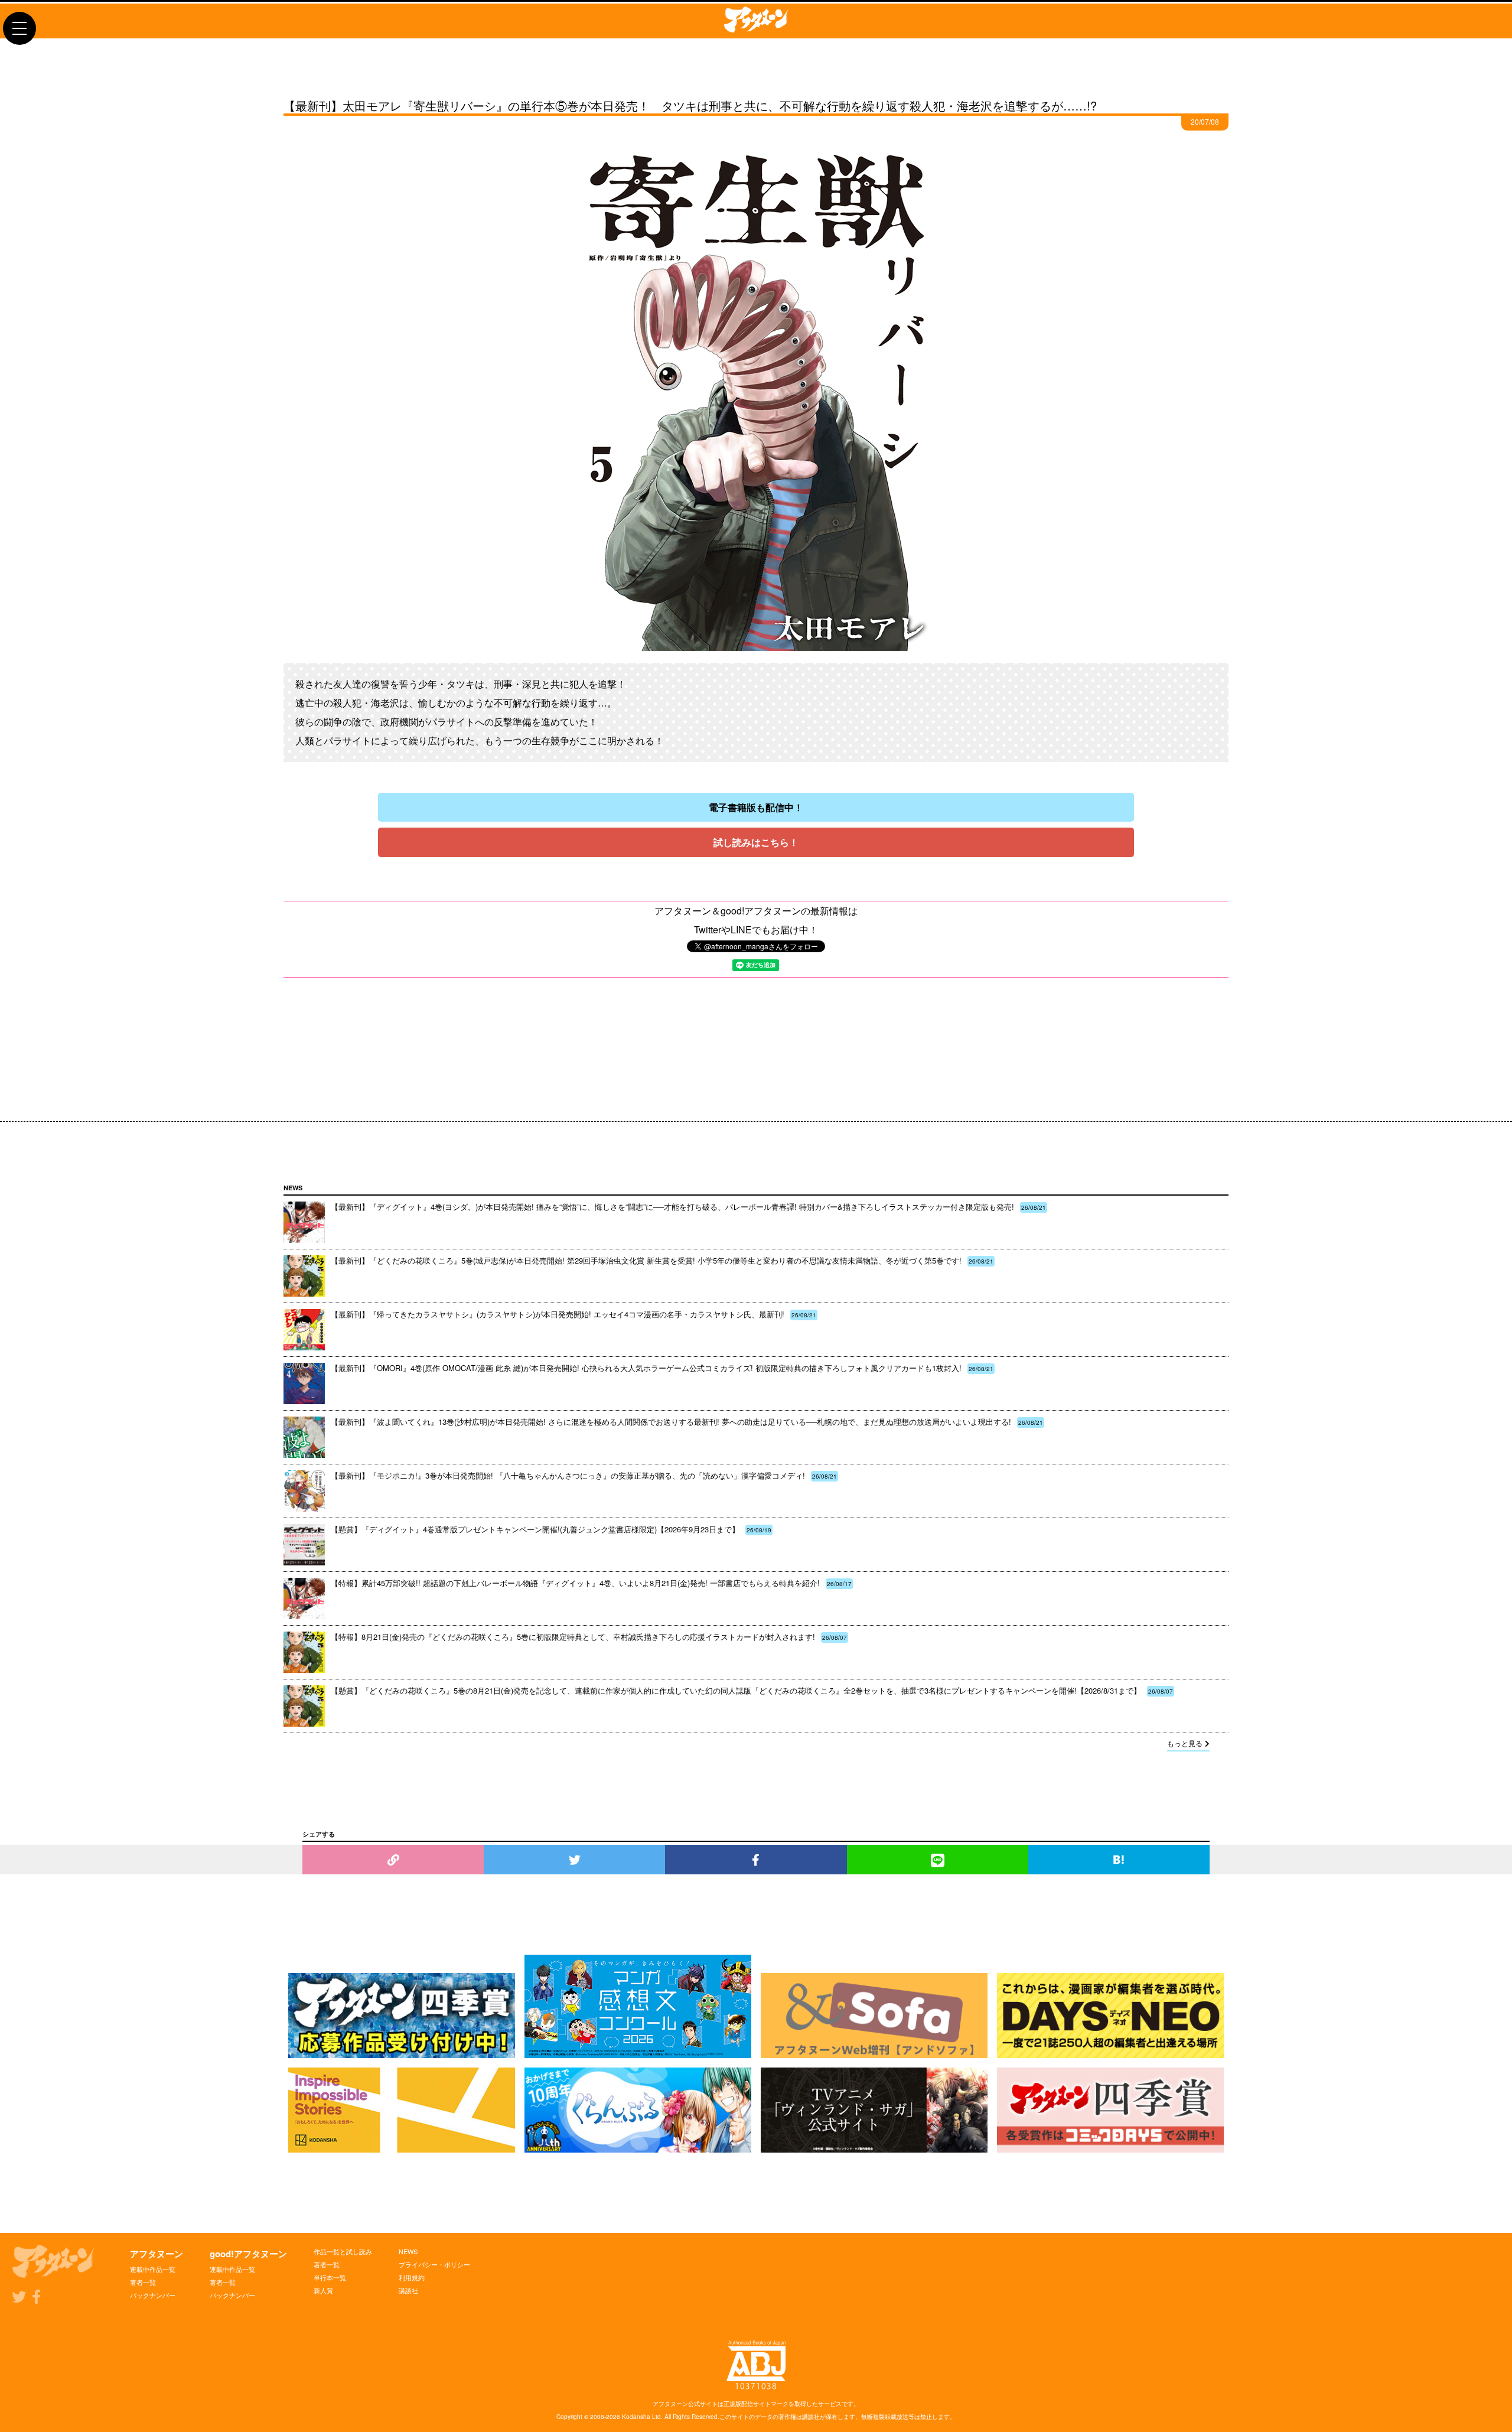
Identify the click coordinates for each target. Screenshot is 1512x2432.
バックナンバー (153, 2295)
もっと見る (1185, 1743)
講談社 (408, 2290)
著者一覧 (143, 2282)
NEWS (408, 2251)
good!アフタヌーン (248, 2254)
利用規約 (412, 2277)
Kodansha (636, 2417)
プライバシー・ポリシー (434, 2264)
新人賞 (323, 2290)
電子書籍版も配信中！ (756, 807)
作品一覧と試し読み (343, 2251)
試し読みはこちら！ (756, 842)
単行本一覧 (330, 2277)
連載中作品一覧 (153, 2269)
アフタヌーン (157, 2254)
